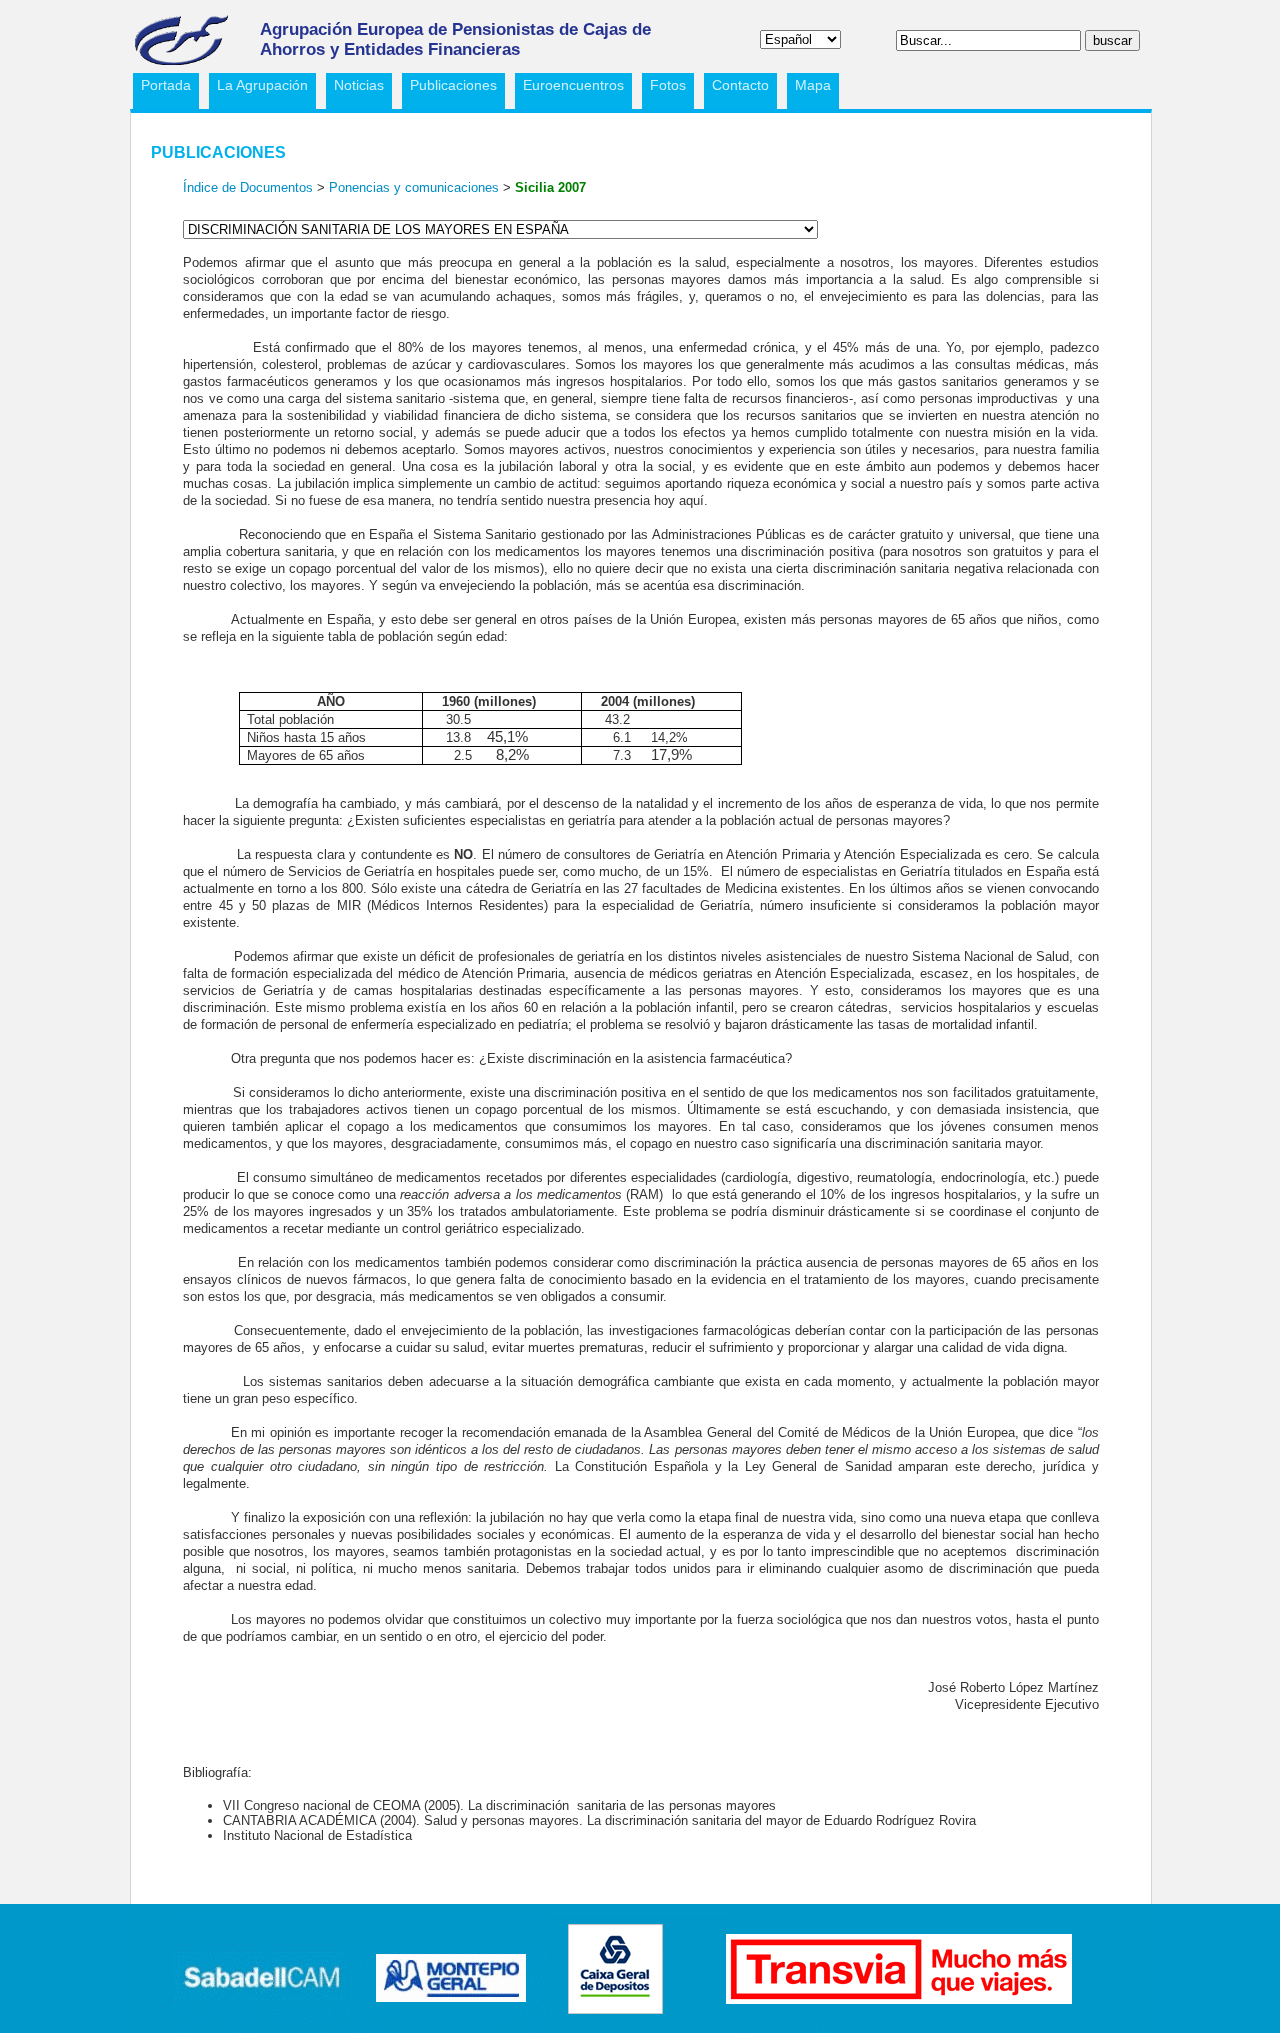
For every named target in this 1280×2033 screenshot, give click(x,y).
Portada (166, 85)
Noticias (359, 85)
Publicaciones (449, 88)
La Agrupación (258, 88)
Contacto (740, 85)
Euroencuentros (569, 88)
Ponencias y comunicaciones (416, 187)
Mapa (813, 85)
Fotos (668, 85)
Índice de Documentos (248, 187)
